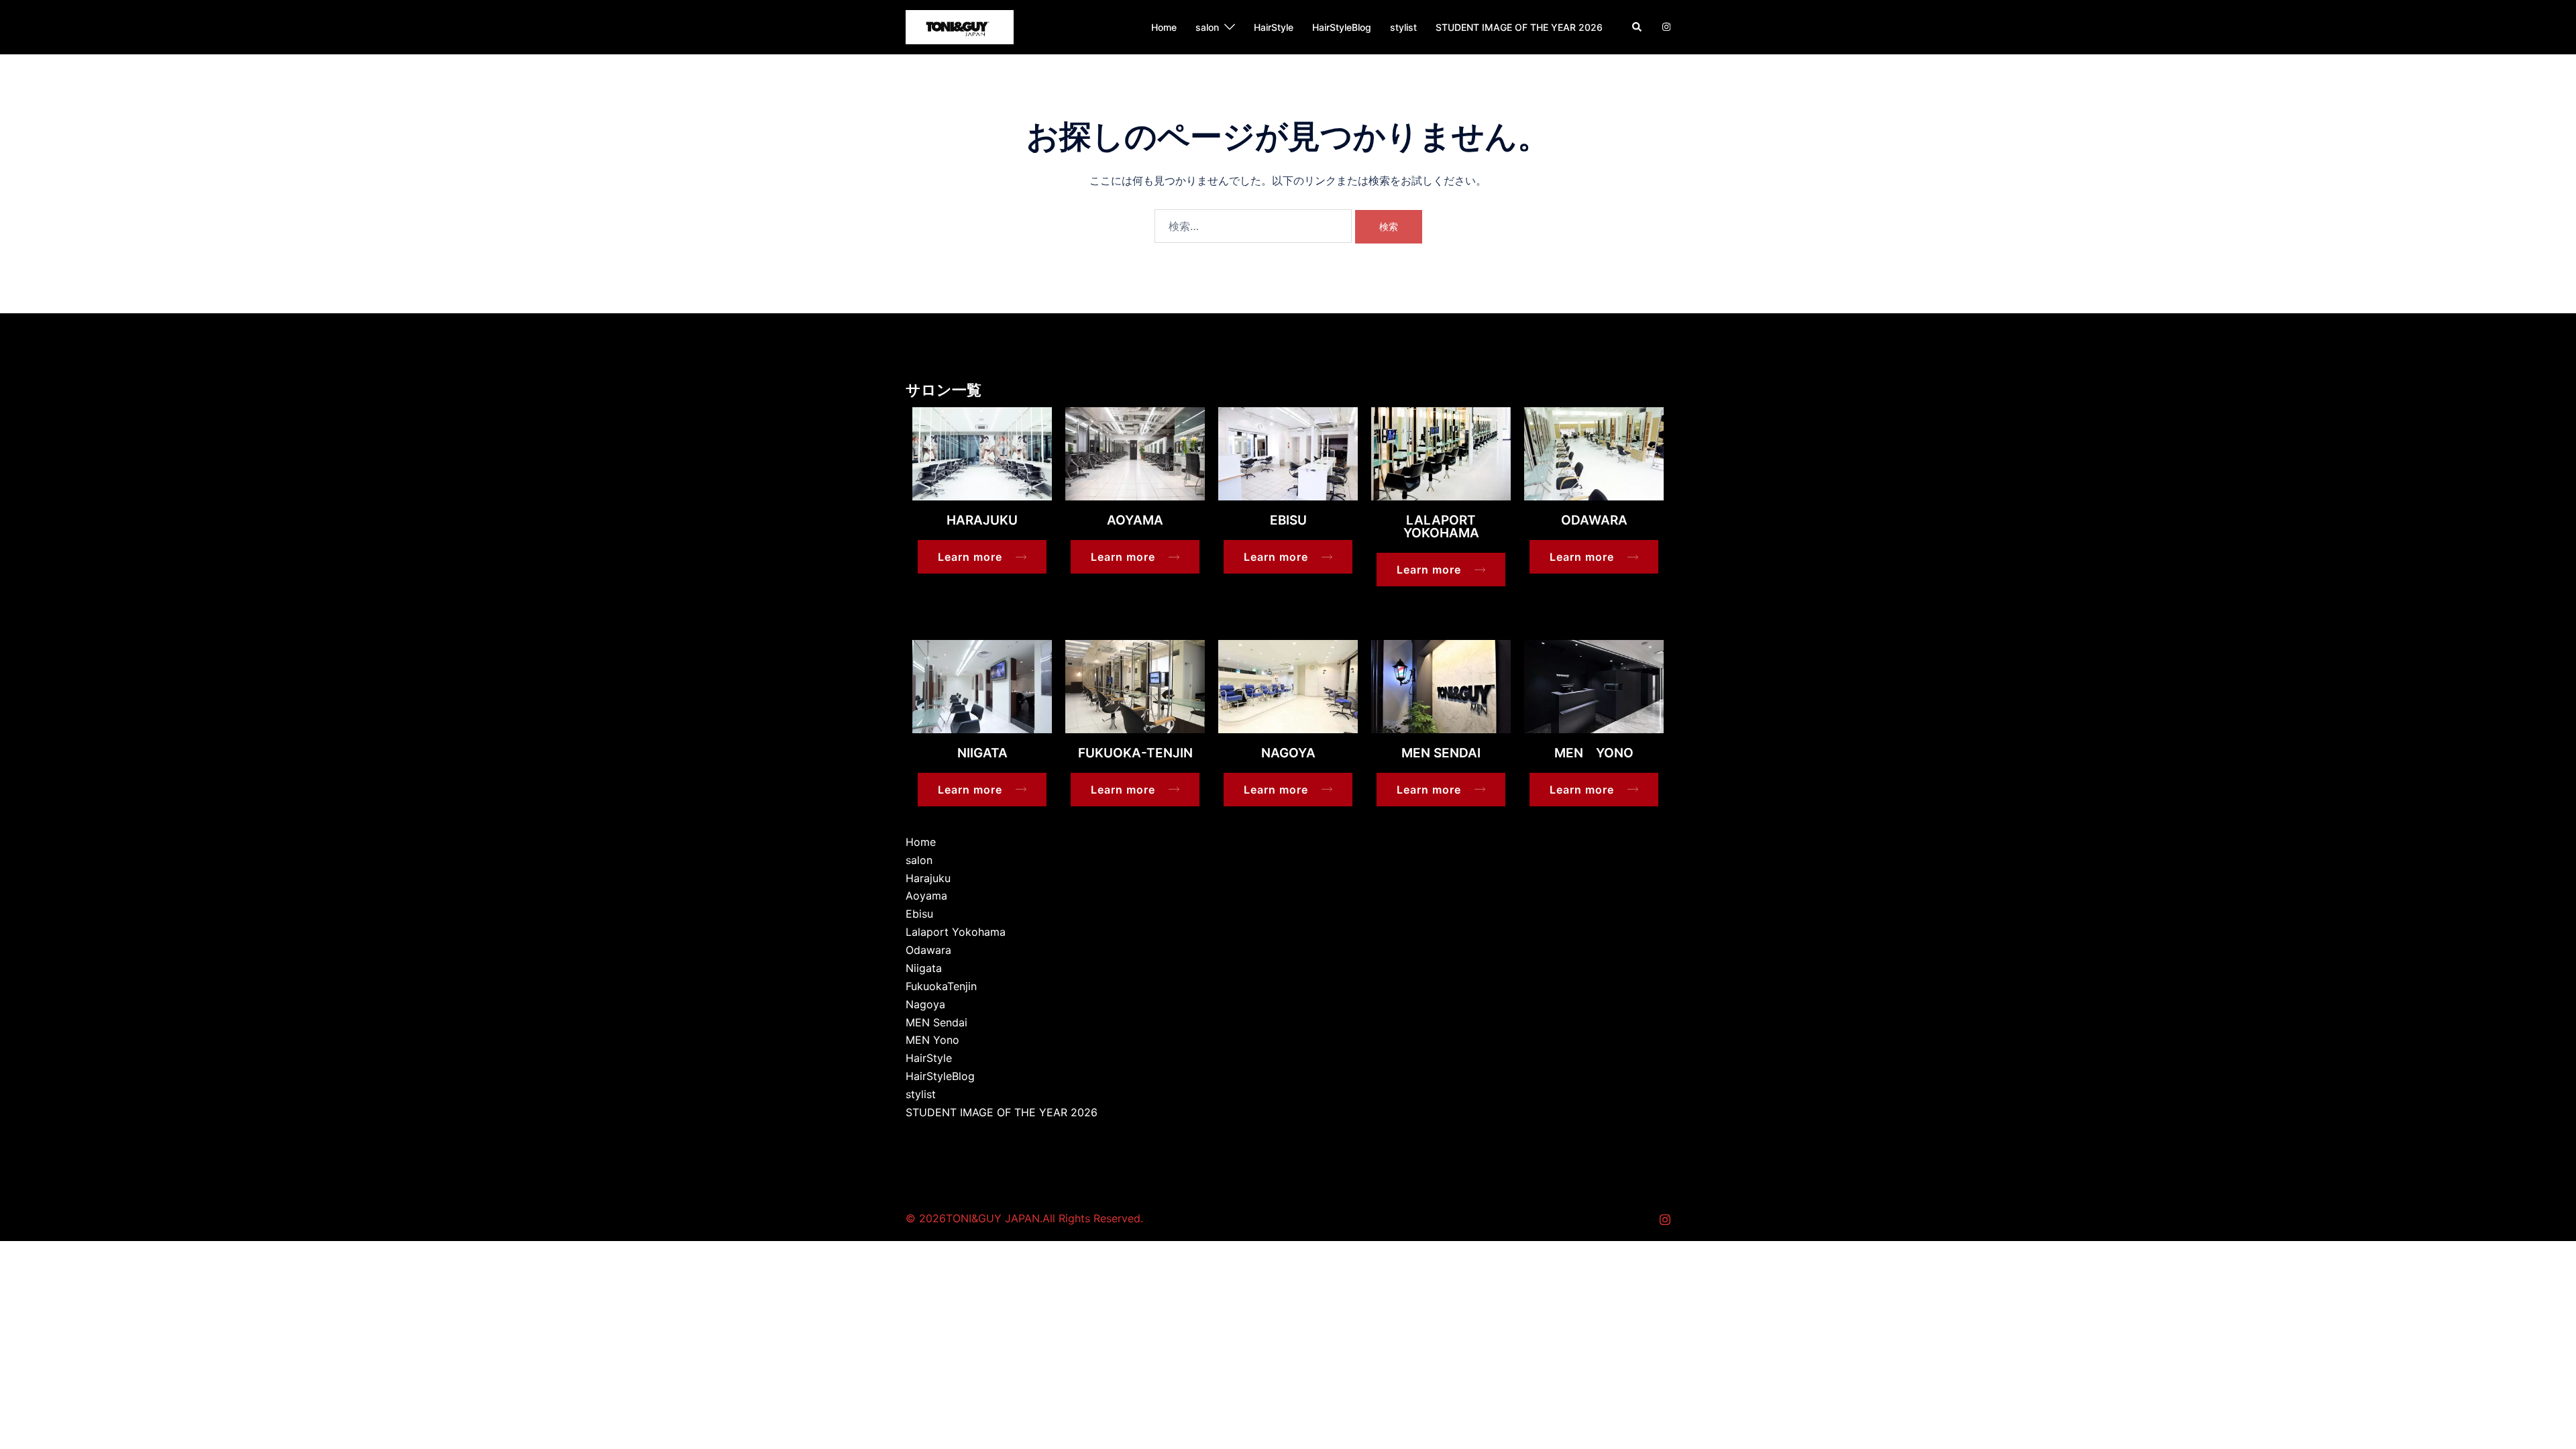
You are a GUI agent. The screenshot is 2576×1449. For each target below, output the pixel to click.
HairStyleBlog (1342, 27)
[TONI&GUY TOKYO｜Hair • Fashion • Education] (960, 26)
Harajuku (928, 878)
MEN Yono (932, 1040)
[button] (1638, 27)
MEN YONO (1594, 753)
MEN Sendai (936, 1022)
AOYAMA (1135, 520)
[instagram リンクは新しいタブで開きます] (1665, 26)
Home (1164, 27)
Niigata (924, 968)
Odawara (928, 950)
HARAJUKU (982, 520)
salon (1207, 27)
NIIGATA (982, 753)
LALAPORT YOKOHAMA (1441, 527)
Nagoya (925, 1004)
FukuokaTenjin (941, 986)
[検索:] (1253, 226)
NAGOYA (1288, 753)
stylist (1403, 27)
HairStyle (1274, 27)
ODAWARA (1594, 520)
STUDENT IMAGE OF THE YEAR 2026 (1519, 27)
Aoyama (926, 896)
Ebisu (919, 914)
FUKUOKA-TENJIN (1135, 753)
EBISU (1288, 520)
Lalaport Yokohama (956, 932)
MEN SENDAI (1441, 753)
